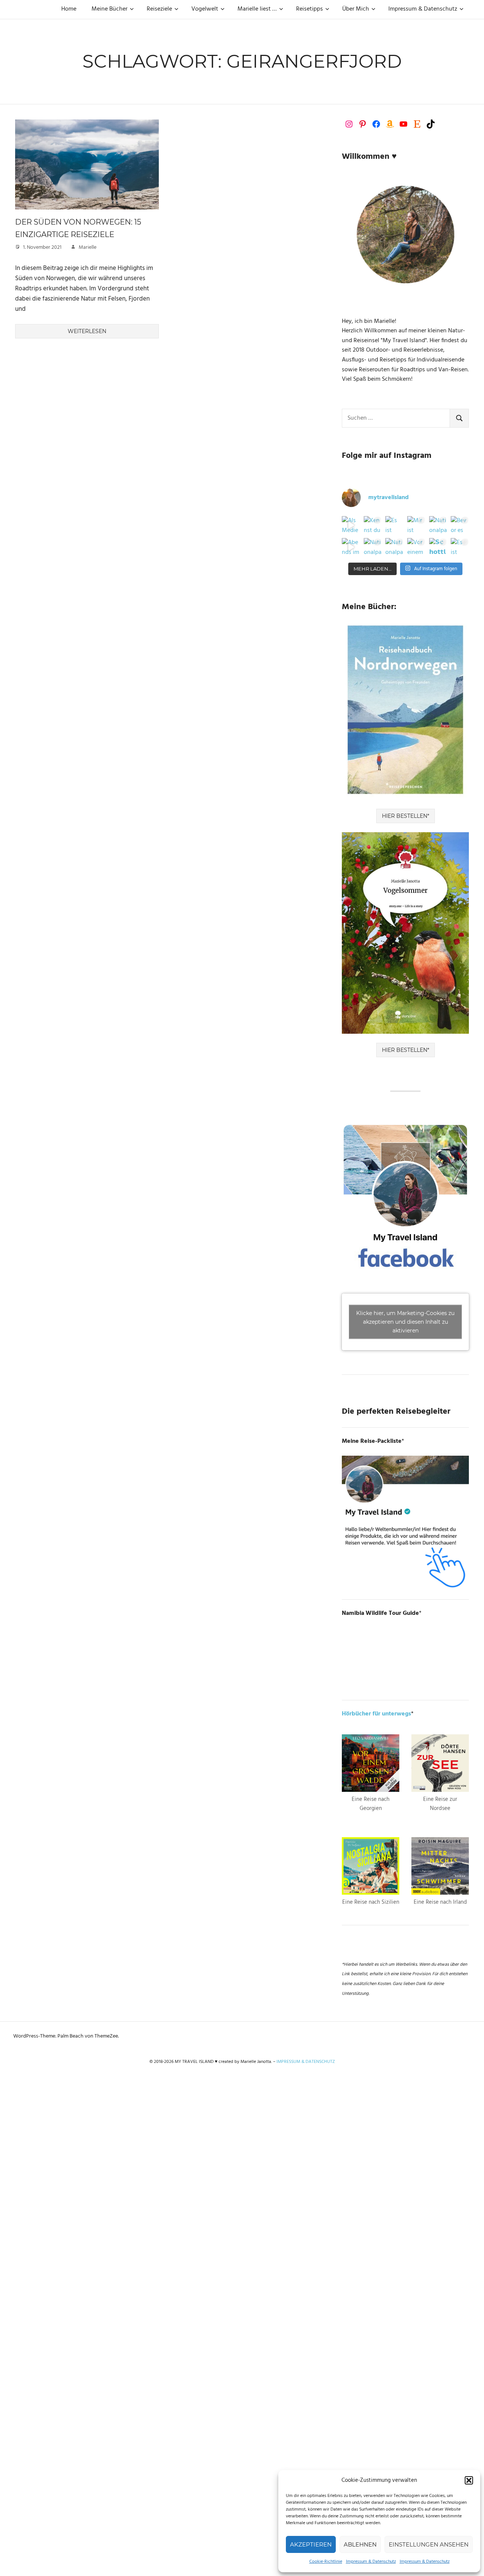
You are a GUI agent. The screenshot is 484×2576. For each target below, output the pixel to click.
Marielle (88, 247)
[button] (469, 2480)
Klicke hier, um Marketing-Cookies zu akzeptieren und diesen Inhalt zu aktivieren (405, 1321)
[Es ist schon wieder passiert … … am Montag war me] (394, 525)
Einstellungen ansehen (429, 2544)
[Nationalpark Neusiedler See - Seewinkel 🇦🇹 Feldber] (438, 525)
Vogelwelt (205, 9)
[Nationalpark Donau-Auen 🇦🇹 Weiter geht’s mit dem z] (373, 547)
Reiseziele (159, 9)
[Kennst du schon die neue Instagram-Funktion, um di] (373, 525)
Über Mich (356, 9)
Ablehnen (360, 2544)
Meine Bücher (109, 9)
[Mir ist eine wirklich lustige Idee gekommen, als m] (416, 525)
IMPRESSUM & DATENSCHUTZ (306, 2062)
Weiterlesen (87, 331)
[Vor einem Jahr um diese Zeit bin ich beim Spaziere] (416, 547)
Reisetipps (309, 9)
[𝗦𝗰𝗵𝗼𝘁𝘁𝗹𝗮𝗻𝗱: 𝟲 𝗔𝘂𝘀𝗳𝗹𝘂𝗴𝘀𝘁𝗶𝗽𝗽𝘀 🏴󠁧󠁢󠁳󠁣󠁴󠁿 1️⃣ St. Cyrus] (438, 547)
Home (69, 9)
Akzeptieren (311, 2544)
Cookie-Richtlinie (326, 2562)
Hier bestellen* (406, 816)
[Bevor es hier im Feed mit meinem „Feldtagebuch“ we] (460, 525)
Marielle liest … (257, 9)
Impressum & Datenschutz (371, 2562)
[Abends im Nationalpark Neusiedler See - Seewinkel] (351, 547)
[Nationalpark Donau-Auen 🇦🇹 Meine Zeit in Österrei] (394, 547)
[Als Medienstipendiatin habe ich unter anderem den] (351, 525)
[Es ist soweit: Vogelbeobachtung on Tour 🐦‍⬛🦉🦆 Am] (460, 547)
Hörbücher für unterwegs (376, 1714)
